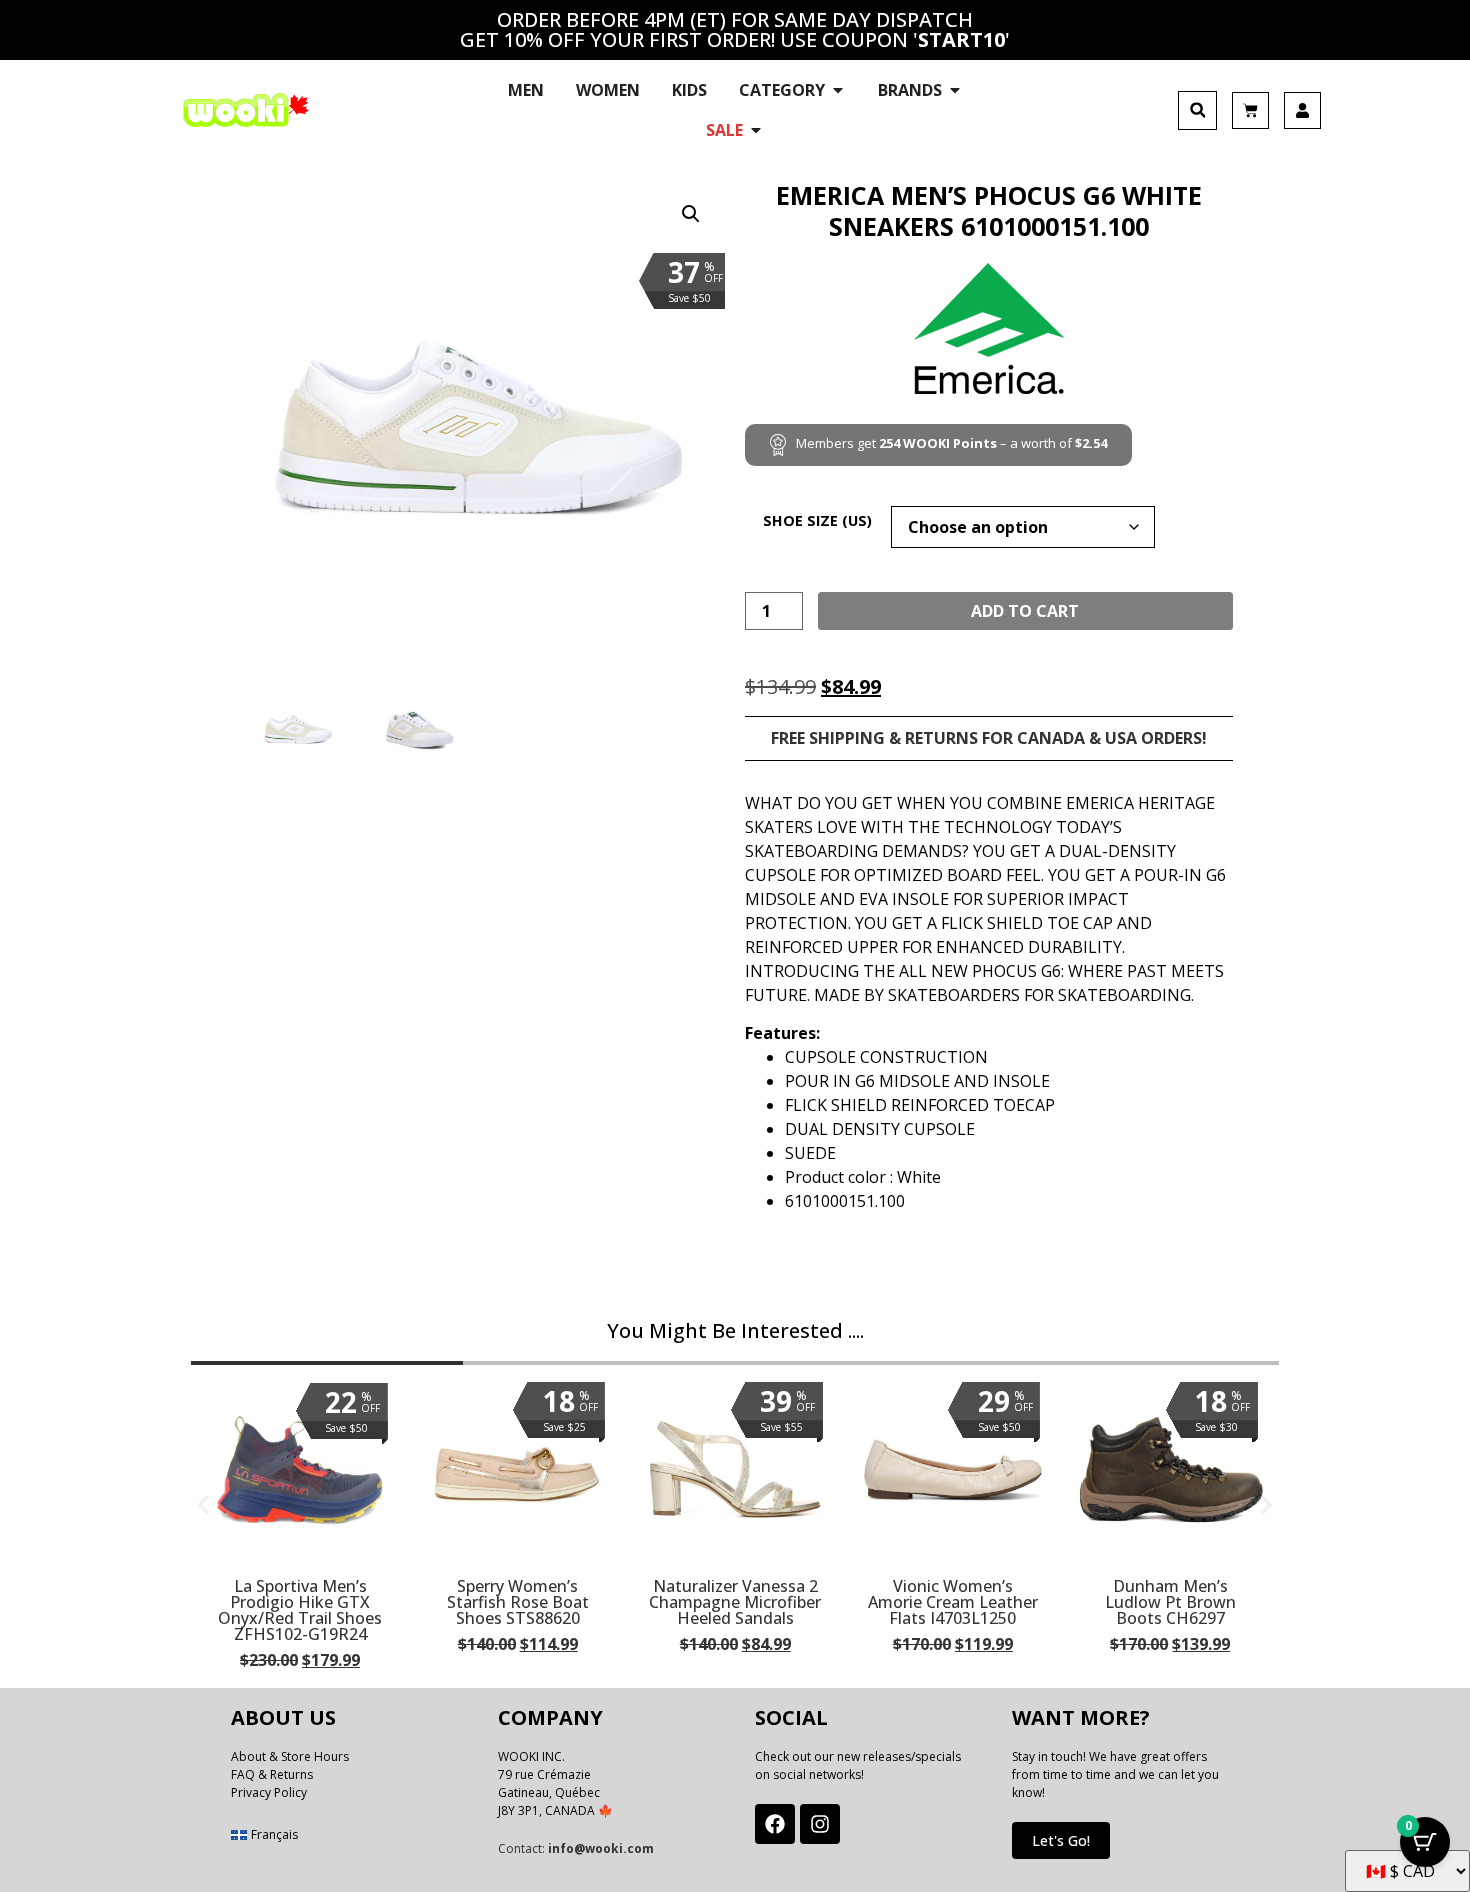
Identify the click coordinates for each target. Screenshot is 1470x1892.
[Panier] (1250, 110)
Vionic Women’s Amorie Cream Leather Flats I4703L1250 (953, 1602)
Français (274, 1834)
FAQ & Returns (272, 1774)
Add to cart (1025, 611)
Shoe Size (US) (817, 521)
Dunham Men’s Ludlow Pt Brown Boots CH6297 (1170, 1602)
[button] (1197, 110)
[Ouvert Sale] (756, 130)
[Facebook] (775, 1824)
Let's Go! (1061, 1840)
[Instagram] (820, 1824)
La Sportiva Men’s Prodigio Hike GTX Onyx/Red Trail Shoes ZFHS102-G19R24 (300, 1610)
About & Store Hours (290, 1756)
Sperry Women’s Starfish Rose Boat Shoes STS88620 (518, 1602)
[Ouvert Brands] (955, 90)
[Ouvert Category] (838, 90)
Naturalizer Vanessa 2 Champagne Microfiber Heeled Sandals (735, 1602)
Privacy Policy (269, 1792)
